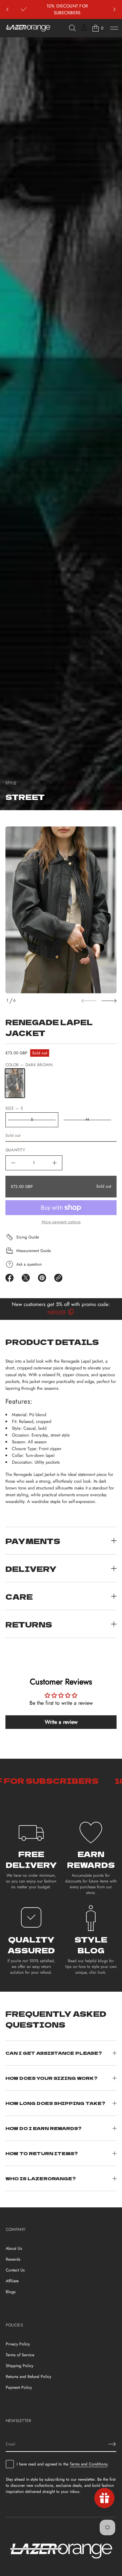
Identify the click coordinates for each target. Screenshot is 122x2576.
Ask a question (29, 1264)
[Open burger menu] (114, 28)
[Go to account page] (84, 30)
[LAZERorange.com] (28, 28)
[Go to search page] (73, 28)
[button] (73, 28)
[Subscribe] (112, 2444)
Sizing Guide (28, 1237)
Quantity (15, 1150)
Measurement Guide (34, 1251)
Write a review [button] (61, 1722)
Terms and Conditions (89, 2464)
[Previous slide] (7, 9)
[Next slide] (109, 1001)
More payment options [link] (61, 1222)
